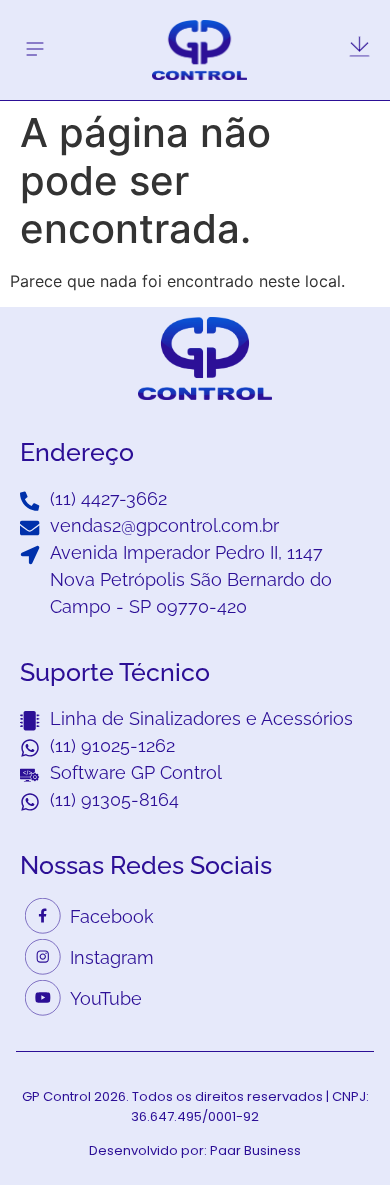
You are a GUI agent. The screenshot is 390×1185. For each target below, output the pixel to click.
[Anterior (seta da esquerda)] (35, 593)
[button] (34, 49)
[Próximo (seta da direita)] (355, 593)
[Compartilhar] (368, 22)
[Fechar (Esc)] (324, 22)
